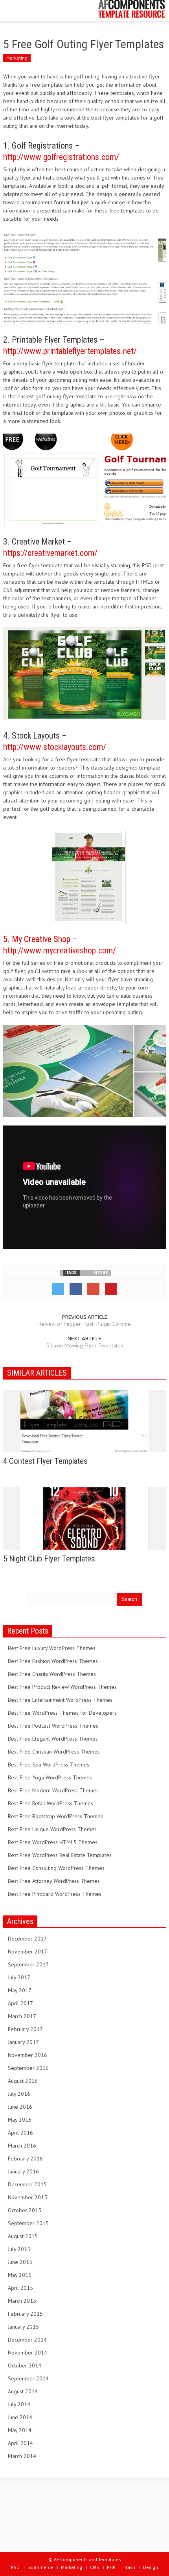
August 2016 (23, 2081)
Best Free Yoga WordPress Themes (50, 1777)
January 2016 (23, 2171)
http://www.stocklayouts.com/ (55, 747)
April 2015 (20, 2288)
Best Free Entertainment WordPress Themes (60, 1700)
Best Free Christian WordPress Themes (54, 1752)
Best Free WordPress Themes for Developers (62, 1713)
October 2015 (25, 2210)
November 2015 (28, 2197)
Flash (129, 2567)
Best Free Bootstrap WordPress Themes (55, 1816)
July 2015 (19, 2249)
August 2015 (23, 2236)
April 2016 (20, 2133)
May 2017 (20, 1990)
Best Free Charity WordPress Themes (52, 1674)
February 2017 (25, 2029)
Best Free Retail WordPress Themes (51, 1803)
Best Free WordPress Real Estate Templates (60, 1855)
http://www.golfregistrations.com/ (61, 157)
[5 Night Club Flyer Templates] (84, 1518)
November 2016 (28, 2055)
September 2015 (28, 2223)
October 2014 (25, 2365)
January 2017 (23, 2042)
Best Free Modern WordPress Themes (53, 1790)
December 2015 (27, 2184)
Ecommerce (40, 2567)
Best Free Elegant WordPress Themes (53, 1739)
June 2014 (20, 2417)
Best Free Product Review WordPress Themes (62, 1687)
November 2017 (28, 1952)
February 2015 (25, 2314)
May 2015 (20, 2275)
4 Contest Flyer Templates (45, 1461)
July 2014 (19, 2404)
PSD (15, 2567)
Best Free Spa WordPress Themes (49, 1765)
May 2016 (20, 2120)
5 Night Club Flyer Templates (49, 1559)
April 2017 (20, 2003)
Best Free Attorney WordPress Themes (54, 1881)
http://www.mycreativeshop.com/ (60, 950)
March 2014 (22, 2456)
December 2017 (27, 1939)
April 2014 (20, 2443)
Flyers (101, 1273)
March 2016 (22, 2146)
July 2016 (19, 2094)
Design (151, 2567)
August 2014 (23, 2391)
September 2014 (28, 2378)
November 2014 (28, 2353)
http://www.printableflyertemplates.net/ (70, 351)
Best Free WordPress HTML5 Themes (53, 1842)
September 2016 (28, 2068)
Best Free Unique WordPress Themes (52, 1829)
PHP (111, 2567)
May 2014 (20, 2430)
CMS (95, 2567)
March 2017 (22, 2016)
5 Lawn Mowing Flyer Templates (84, 1345)
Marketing (17, 58)
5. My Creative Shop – (40, 939)
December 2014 (27, 2340)
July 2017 (19, 1977)
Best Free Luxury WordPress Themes (52, 1648)
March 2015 (22, 2301)
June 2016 (20, 2107)
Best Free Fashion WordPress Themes (53, 1661)
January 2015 (23, 2327)
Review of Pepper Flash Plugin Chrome (85, 1324)
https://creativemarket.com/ (50, 553)
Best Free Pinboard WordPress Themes (55, 1894)
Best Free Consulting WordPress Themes (56, 1868)
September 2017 (28, 1964)
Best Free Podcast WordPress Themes (53, 1726)
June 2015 (20, 2262)
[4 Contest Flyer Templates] (84, 1420)
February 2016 (25, 2158)
